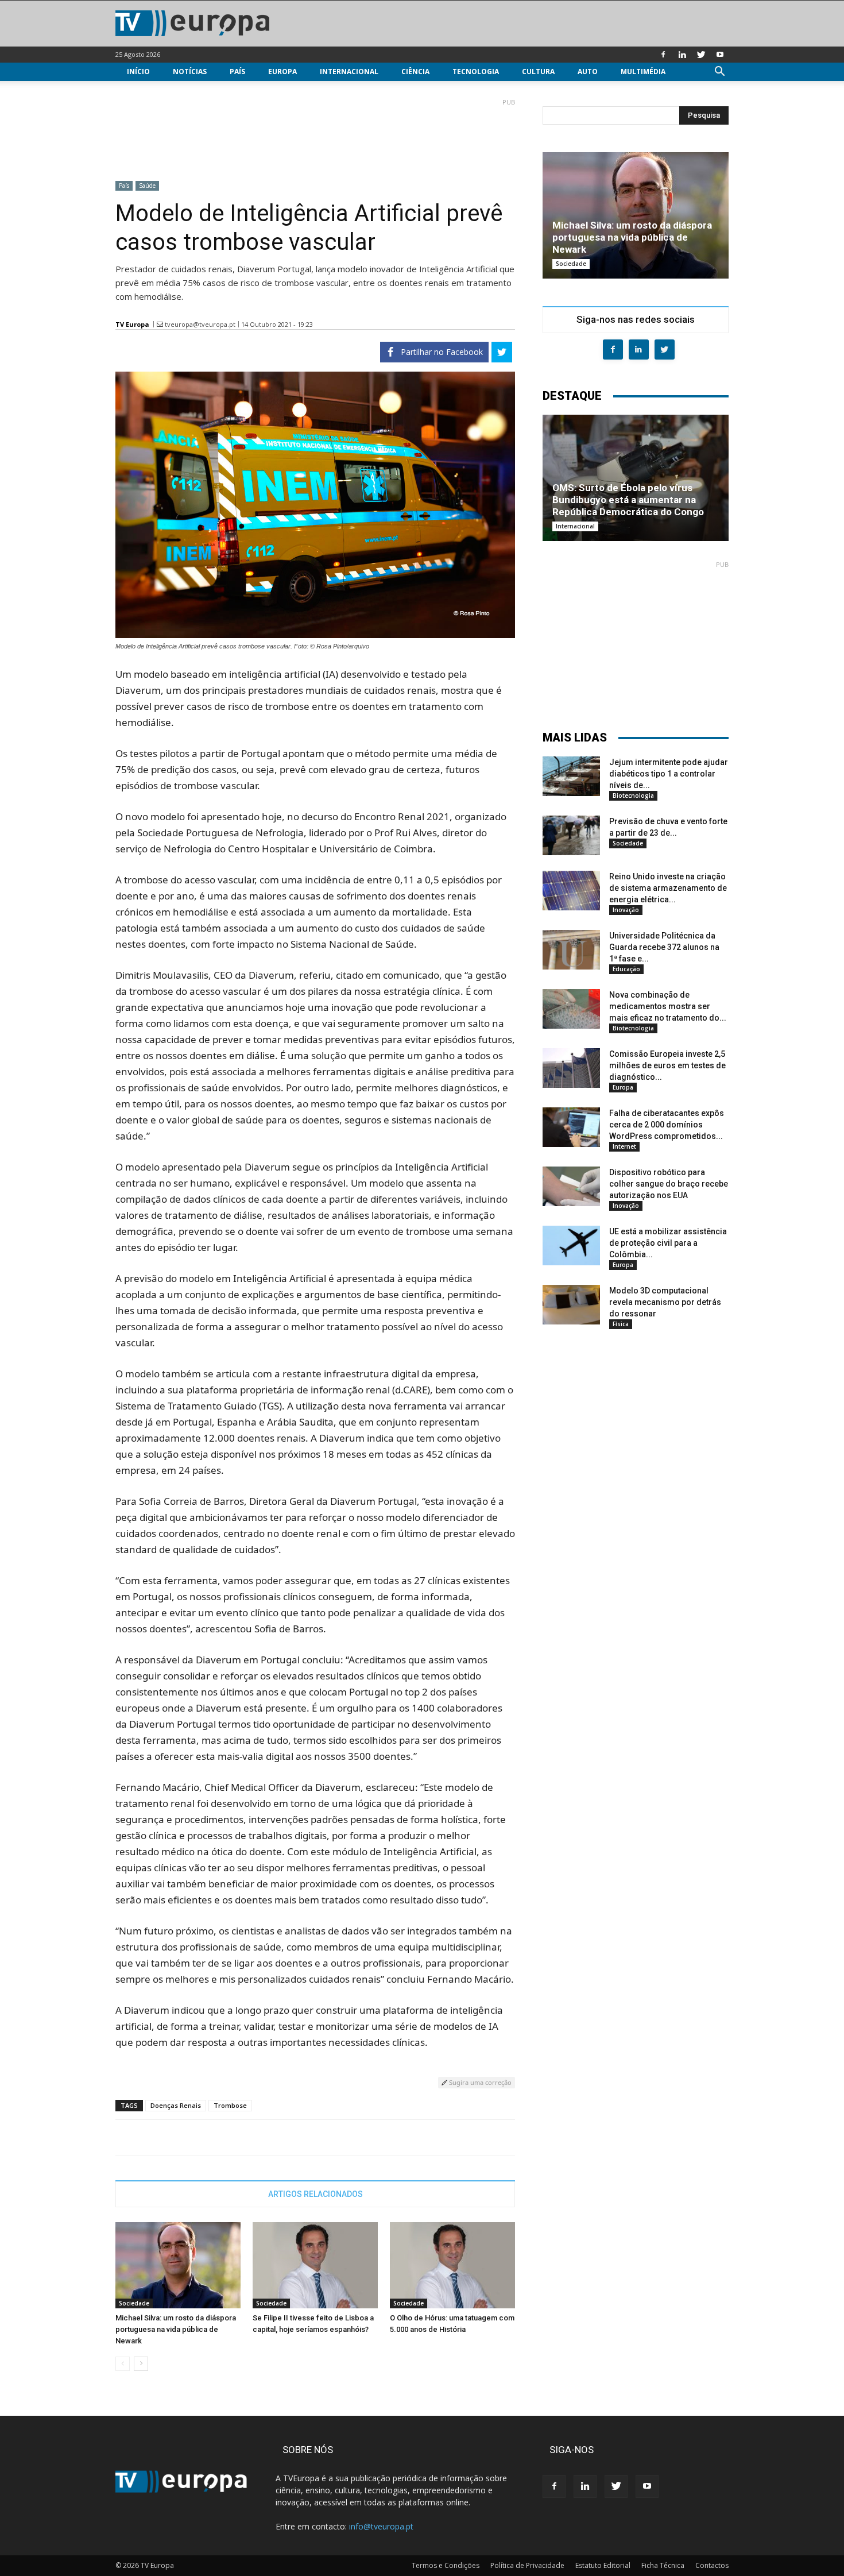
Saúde (147, 186)
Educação (626, 969)
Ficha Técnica (663, 2565)
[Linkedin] (682, 55)
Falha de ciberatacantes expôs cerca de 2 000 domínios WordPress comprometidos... (667, 1125)
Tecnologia (476, 72)
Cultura (538, 72)
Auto (588, 72)
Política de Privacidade (527, 2565)
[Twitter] (701, 55)
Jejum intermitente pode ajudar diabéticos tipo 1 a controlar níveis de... (669, 774)
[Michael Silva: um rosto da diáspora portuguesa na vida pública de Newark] (178, 2265)
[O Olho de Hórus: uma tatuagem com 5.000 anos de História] (452, 2265)
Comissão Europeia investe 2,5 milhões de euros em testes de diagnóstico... (667, 1065)
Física (621, 1324)
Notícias (190, 72)
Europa (282, 72)
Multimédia (643, 72)
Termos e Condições (446, 2565)
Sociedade (134, 2303)
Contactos (712, 2565)
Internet (624, 1146)
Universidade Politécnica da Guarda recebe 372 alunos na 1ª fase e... (664, 947)
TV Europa (132, 324)
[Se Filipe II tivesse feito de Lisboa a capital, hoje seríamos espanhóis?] (315, 2265)
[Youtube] (720, 55)
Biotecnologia (633, 795)
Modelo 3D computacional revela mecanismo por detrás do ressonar (665, 1302)
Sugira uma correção (479, 2082)
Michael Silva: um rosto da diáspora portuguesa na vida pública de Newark (176, 2329)
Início (138, 72)
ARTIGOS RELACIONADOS (315, 2194)
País (237, 72)
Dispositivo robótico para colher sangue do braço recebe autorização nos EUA (669, 1184)
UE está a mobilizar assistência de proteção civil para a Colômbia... (668, 1243)
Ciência (415, 72)
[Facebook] (663, 55)
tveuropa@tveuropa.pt (200, 324)
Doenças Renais (176, 2105)
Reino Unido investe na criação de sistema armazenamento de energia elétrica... (668, 888)
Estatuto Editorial (603, 2565)
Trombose (230, 2105)
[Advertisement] (315, 135)
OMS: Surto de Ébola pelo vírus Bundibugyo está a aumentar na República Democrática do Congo (628, 500)
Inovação (626, 910)
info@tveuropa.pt (381, 2526)
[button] (719, 73)
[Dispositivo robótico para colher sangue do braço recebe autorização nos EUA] (571, 1186)
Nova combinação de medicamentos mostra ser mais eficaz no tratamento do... (668, 1006)
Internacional (349, 72)
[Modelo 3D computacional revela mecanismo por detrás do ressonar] (571, 1305)
